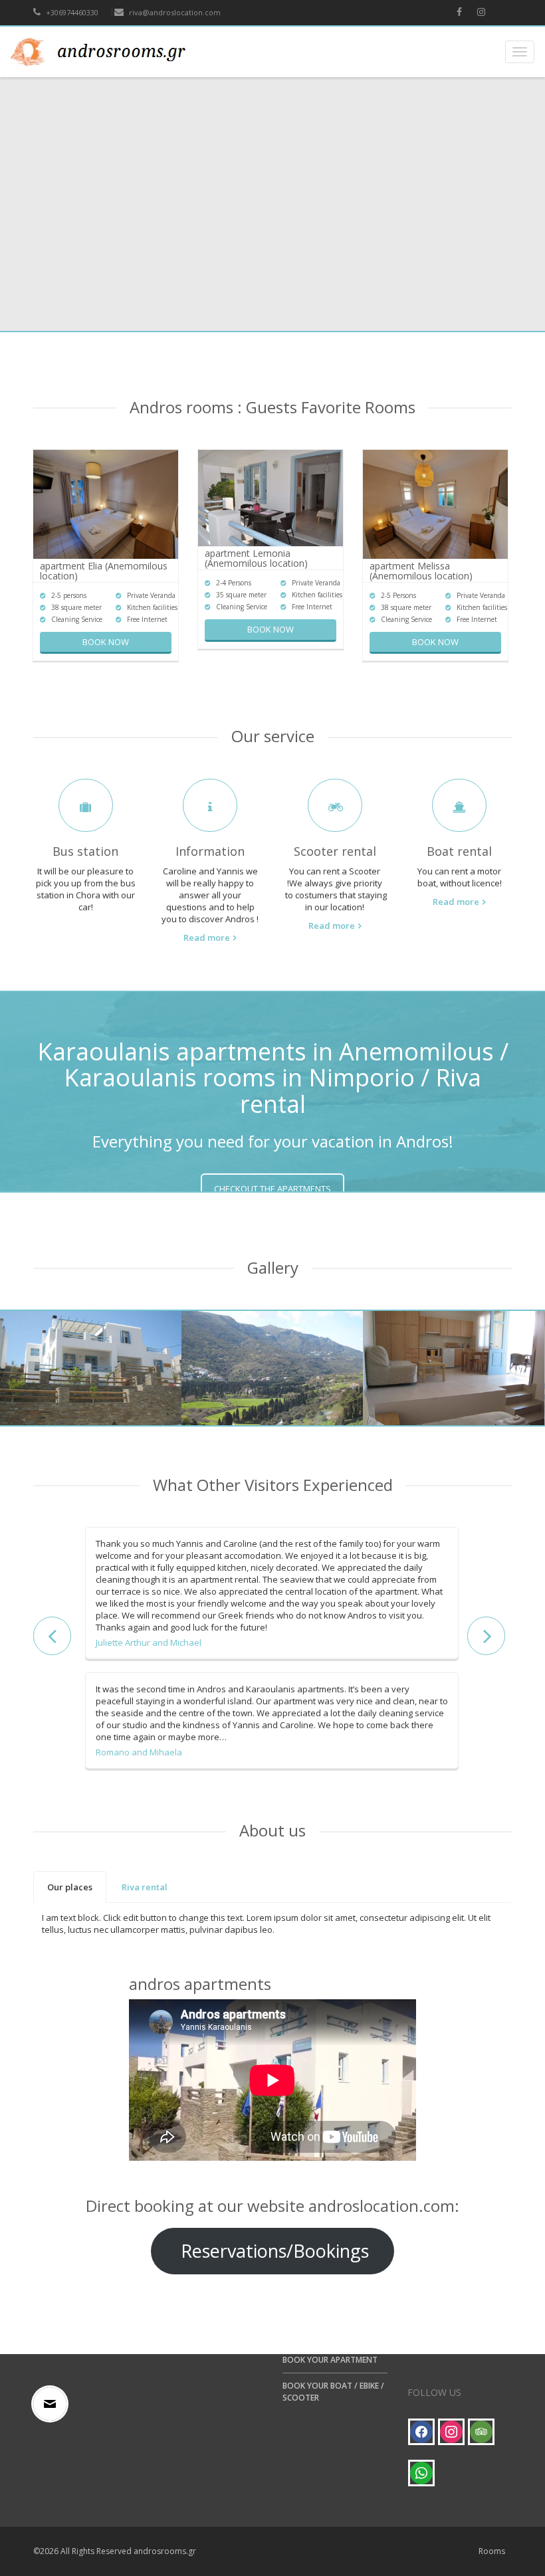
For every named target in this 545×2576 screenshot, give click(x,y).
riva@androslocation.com (174, 12)
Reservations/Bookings (272, 2251)
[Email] (53, 2404)
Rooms (492, 2551)
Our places (70, 1887)
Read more (207, 938)
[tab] (70, 1887)
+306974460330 (71, 12)
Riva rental (145, 1887)
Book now (106, 642)
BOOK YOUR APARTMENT (330, 2360)
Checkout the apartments (272, 1189)
